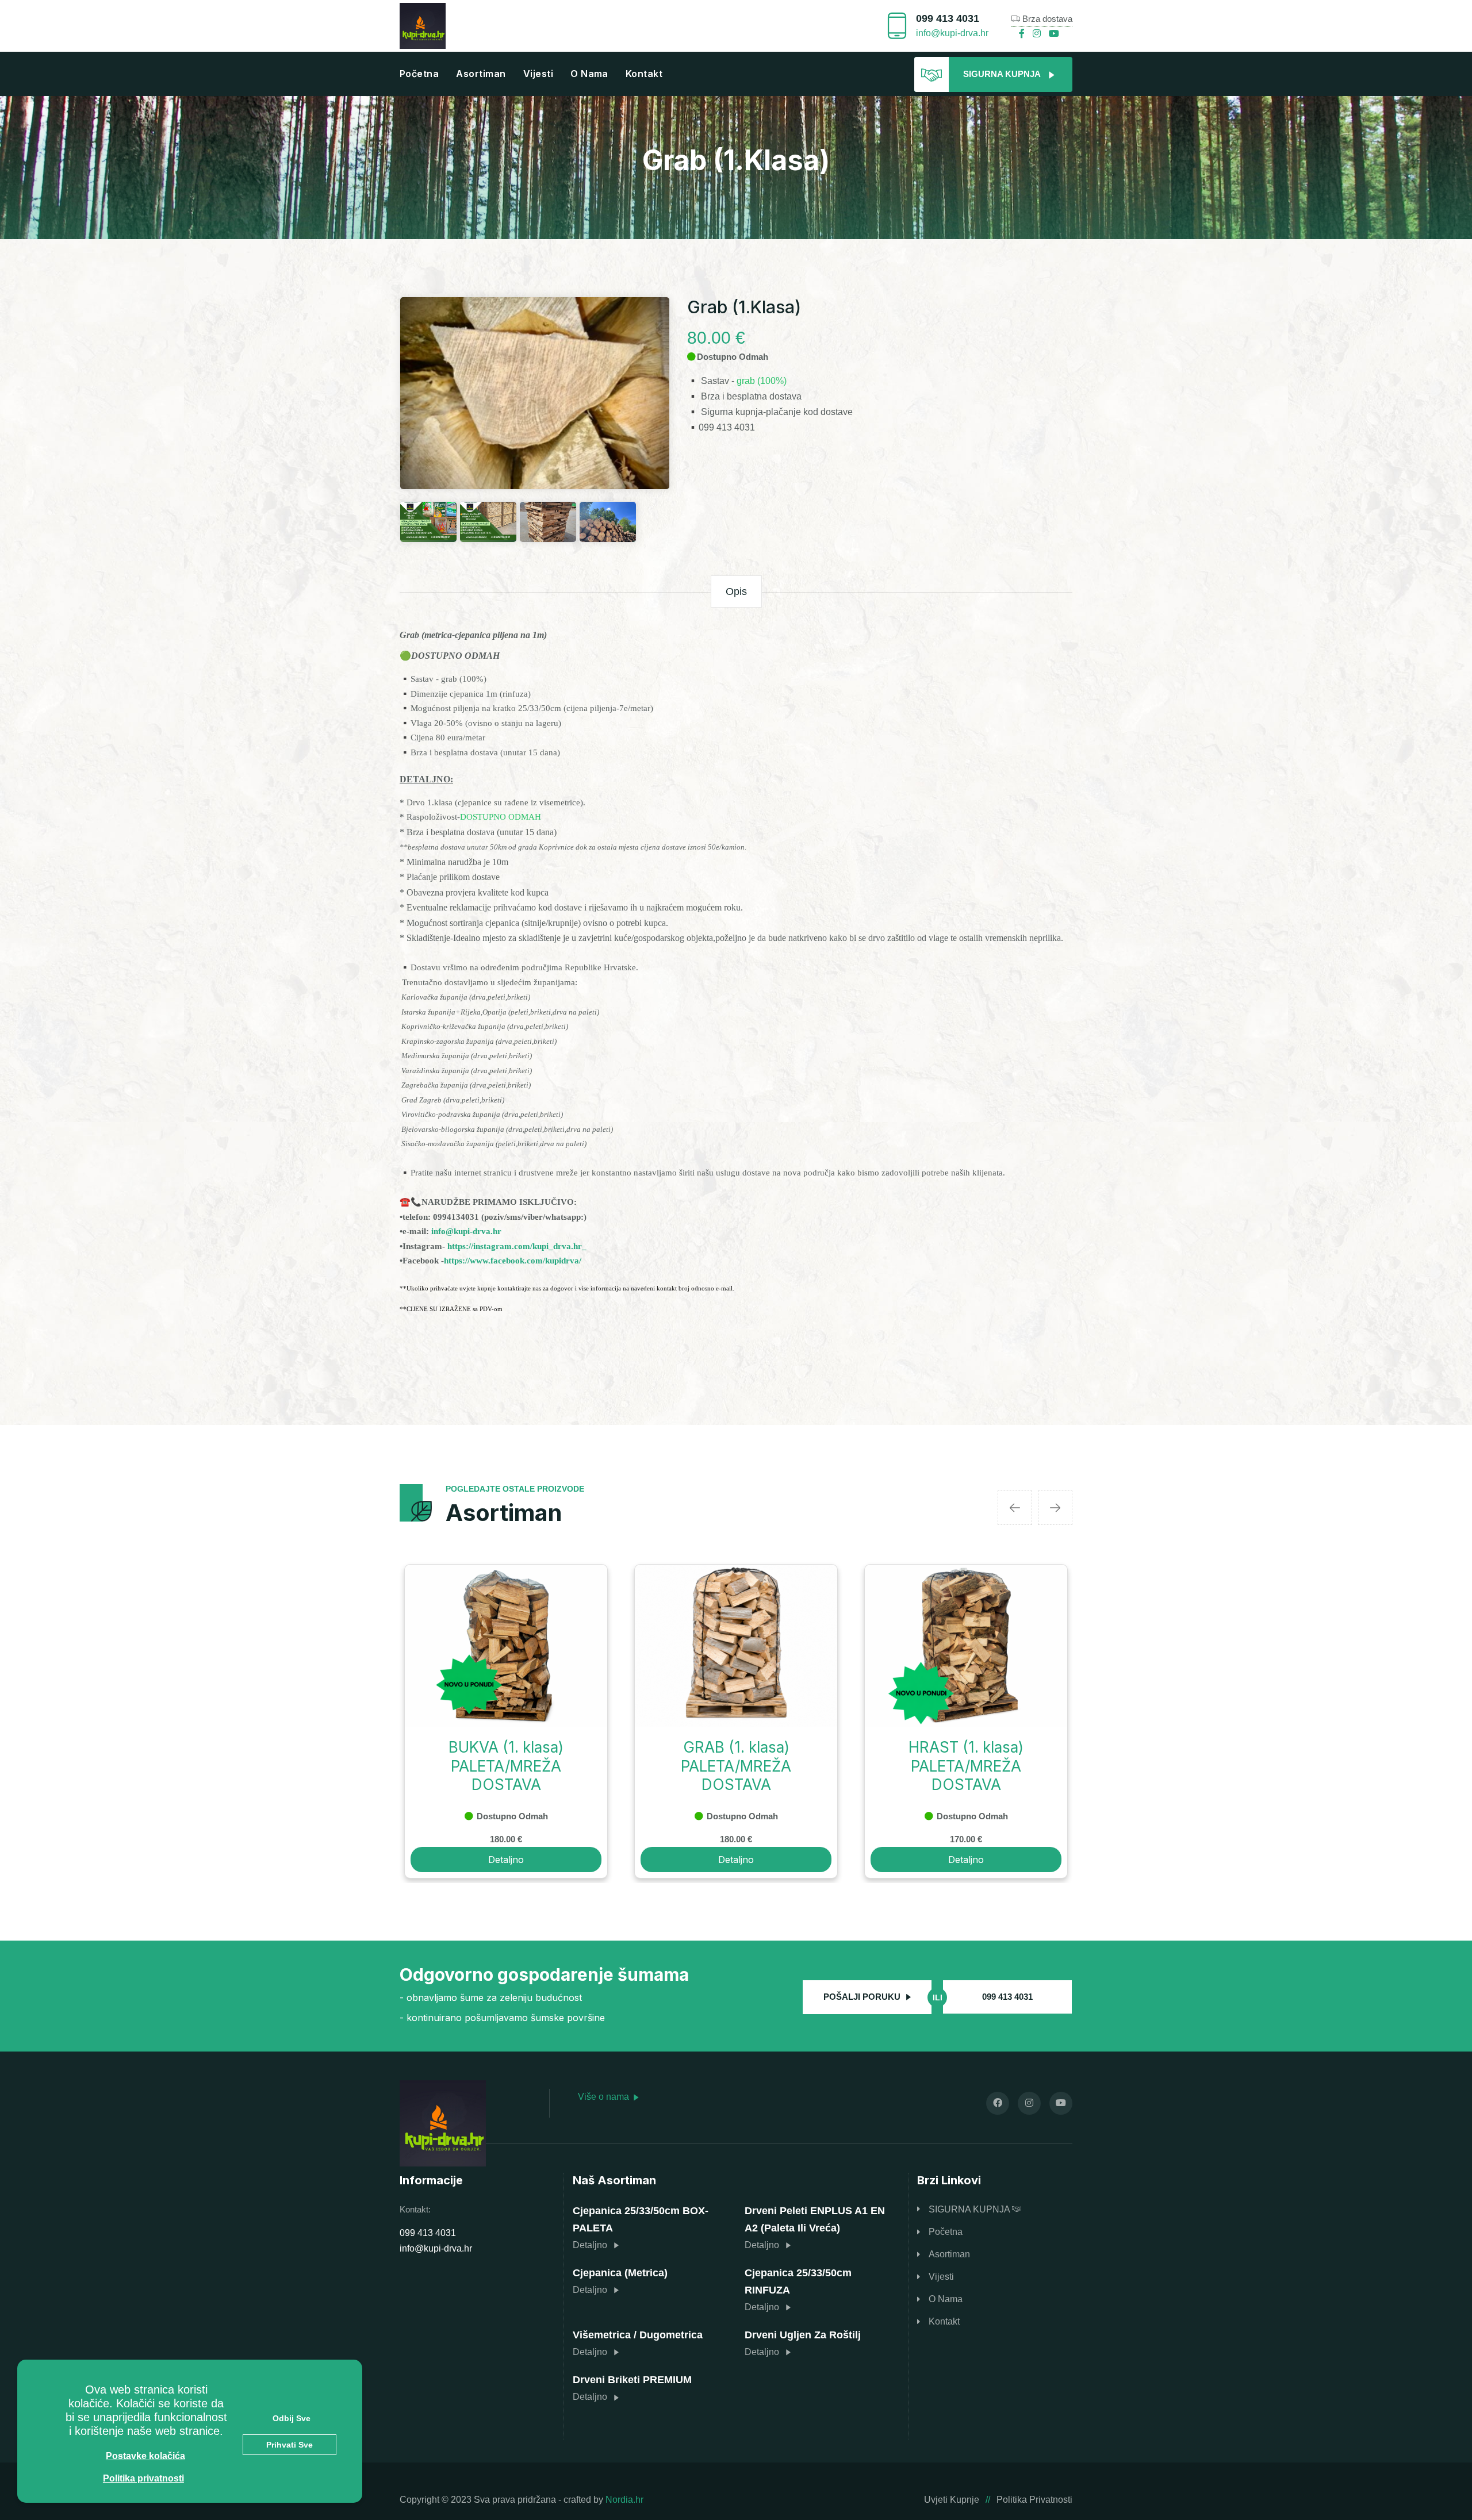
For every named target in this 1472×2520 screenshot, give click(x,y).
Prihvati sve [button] (290, 2445)
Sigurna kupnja (1003, 74)
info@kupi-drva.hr (952, 33)
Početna (419, 74)
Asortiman (481, 74)
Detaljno (506, 1860)
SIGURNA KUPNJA (970, 2209)
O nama (589, 74)
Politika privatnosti (1034, 2500)
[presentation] (1015, 1508)
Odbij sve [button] (292, 2418)
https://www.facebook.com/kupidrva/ (513, 1261)
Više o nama (605, 2097)
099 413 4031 (948, 18)
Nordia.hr (624, 2500)
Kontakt (644, 74)
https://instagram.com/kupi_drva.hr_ (517, 1246)
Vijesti (538, 74)
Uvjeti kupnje (952, 2500)
